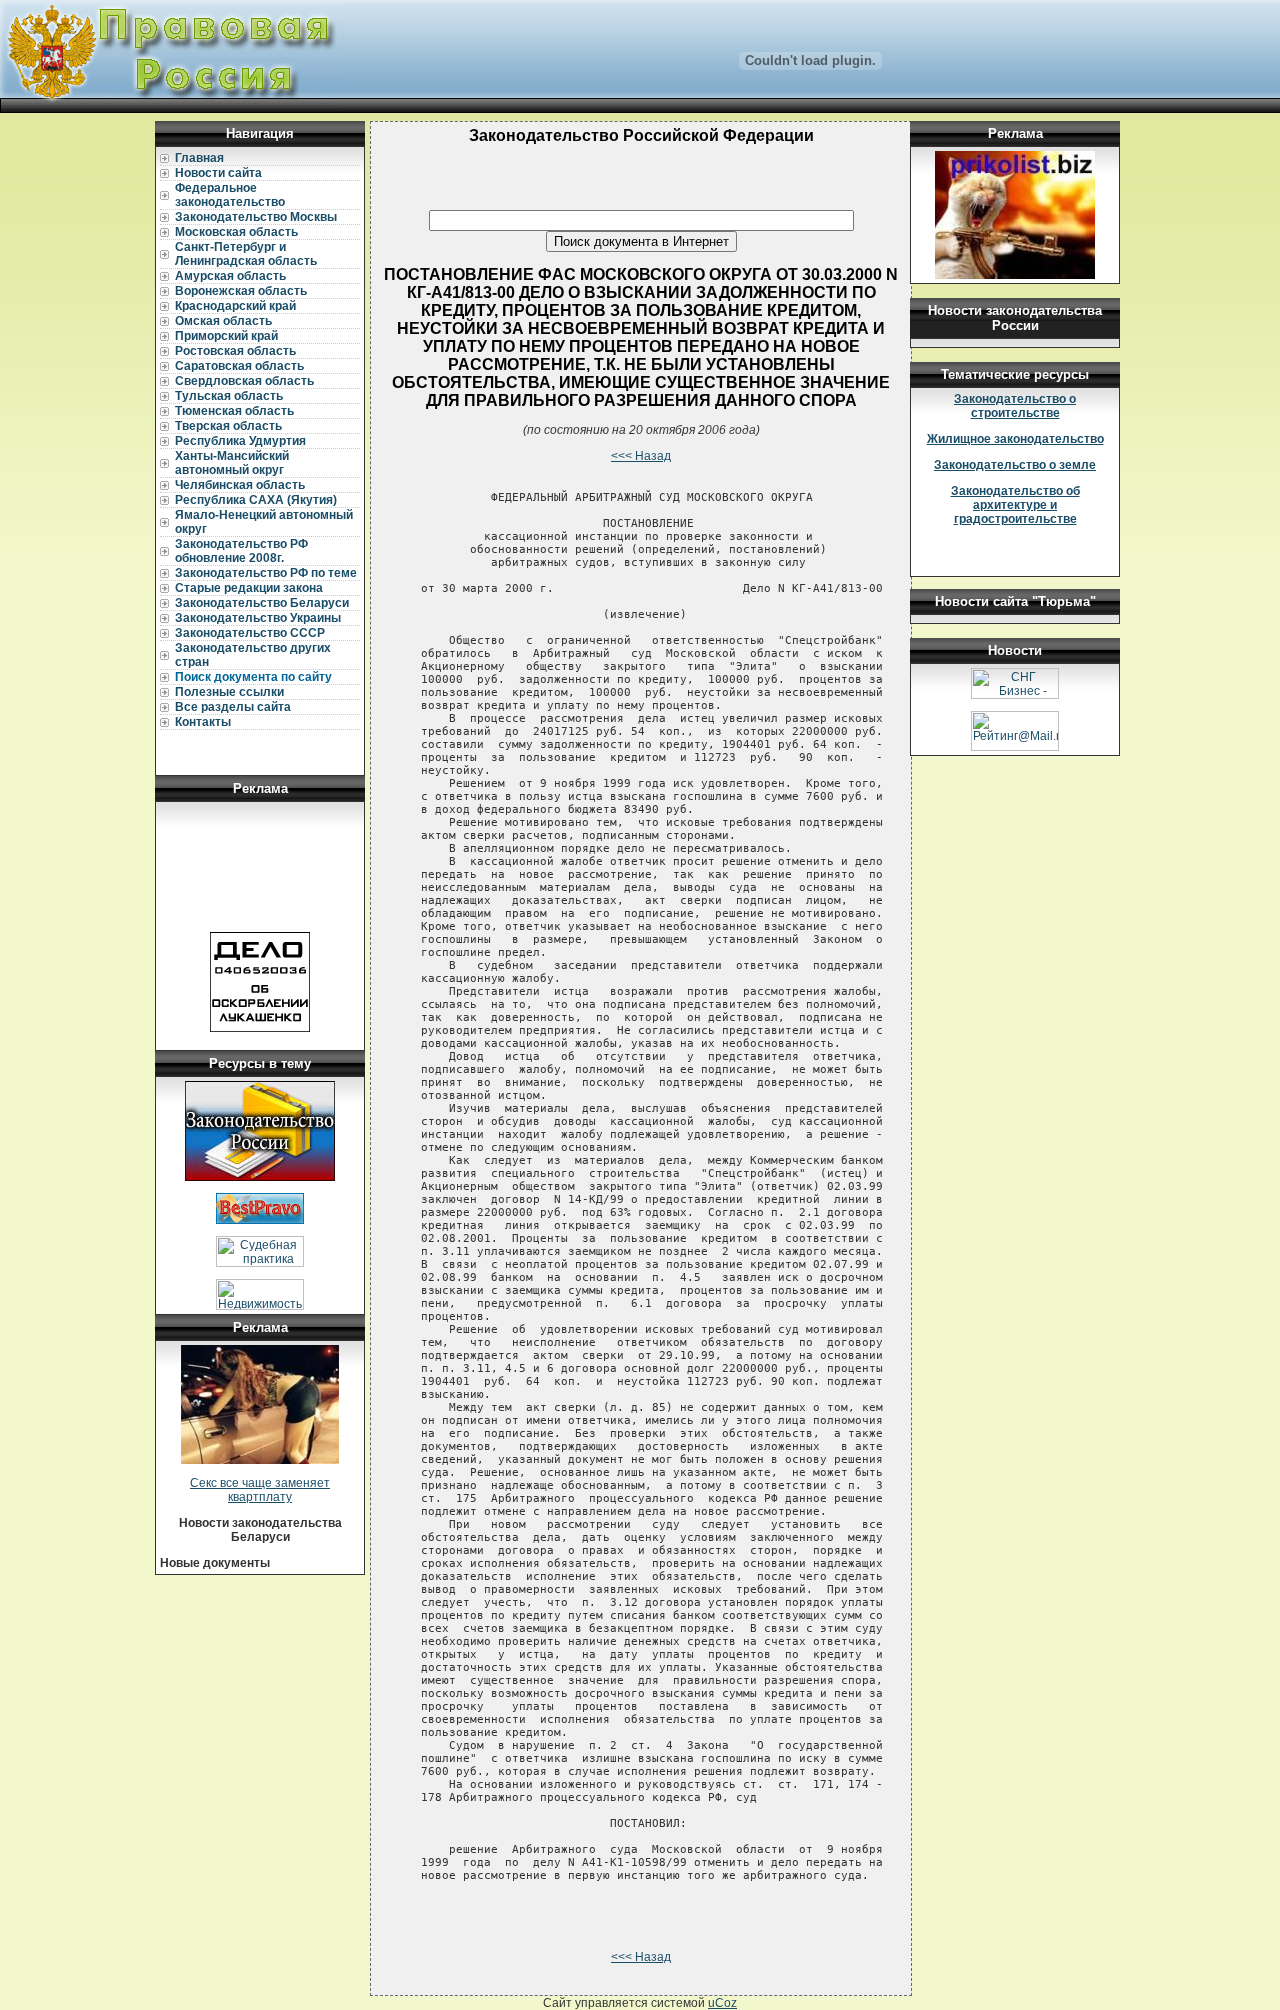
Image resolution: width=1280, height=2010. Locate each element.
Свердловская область (244, 381)
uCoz (722, 2003)
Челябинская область (240, 485)
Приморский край (226, 336)
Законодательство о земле (1015, 465)
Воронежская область (241, 291)
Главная (199, 158)
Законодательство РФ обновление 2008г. (241, 551)
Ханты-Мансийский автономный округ (232, 463)
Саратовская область (239, 366)
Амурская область (230, 276)
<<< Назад (641, 456)
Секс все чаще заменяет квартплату (260, 1490)
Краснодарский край (235, 306)
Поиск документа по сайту (253, 677)
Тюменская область (234, 411)
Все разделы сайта (233, 707)
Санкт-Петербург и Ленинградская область (246, 254)
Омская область (223, 321)
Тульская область (229, 396)
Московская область (236, 232)
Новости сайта (218, 173)
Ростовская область (235, 351)
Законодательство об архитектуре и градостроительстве (1015, 505)
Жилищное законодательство (1015, 439)
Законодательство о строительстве (1015, 406)
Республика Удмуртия (240, 441)
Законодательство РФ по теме (266, 573)
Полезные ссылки (229, 692)
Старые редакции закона (249, 588)
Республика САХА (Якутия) (256, 500)
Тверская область (228, 426)
